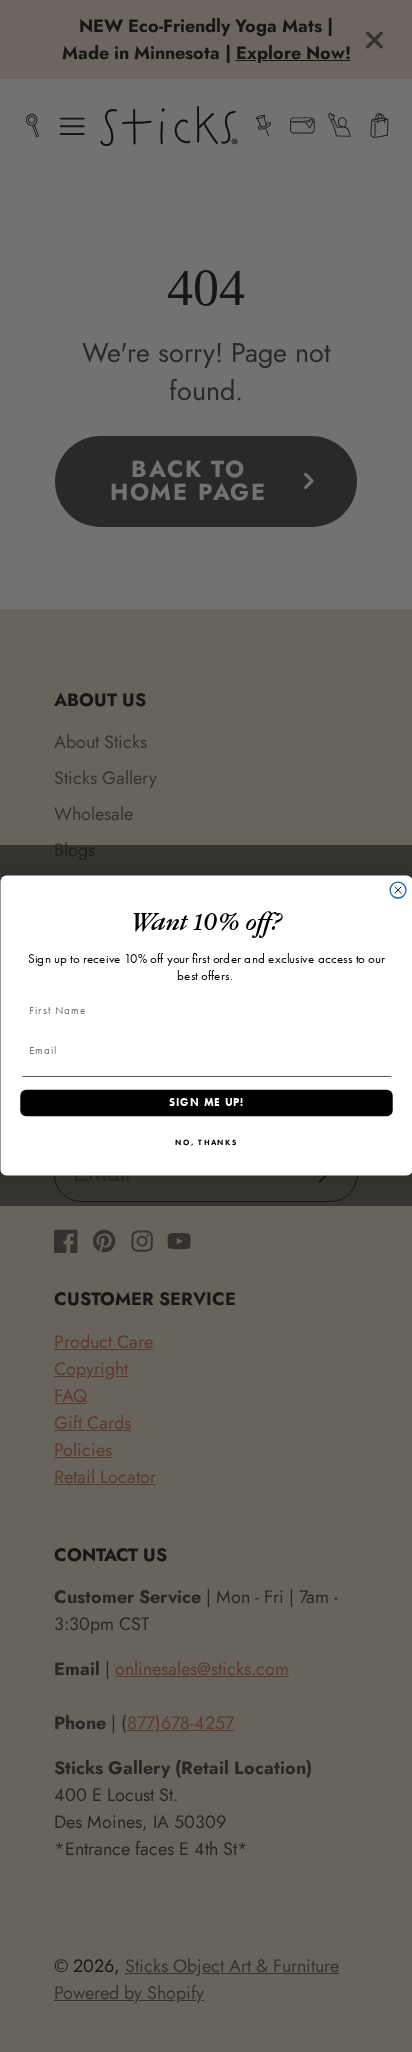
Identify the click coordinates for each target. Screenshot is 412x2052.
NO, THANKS (206, 1143)
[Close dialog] (398, 891)
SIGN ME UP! (206, 1103)
